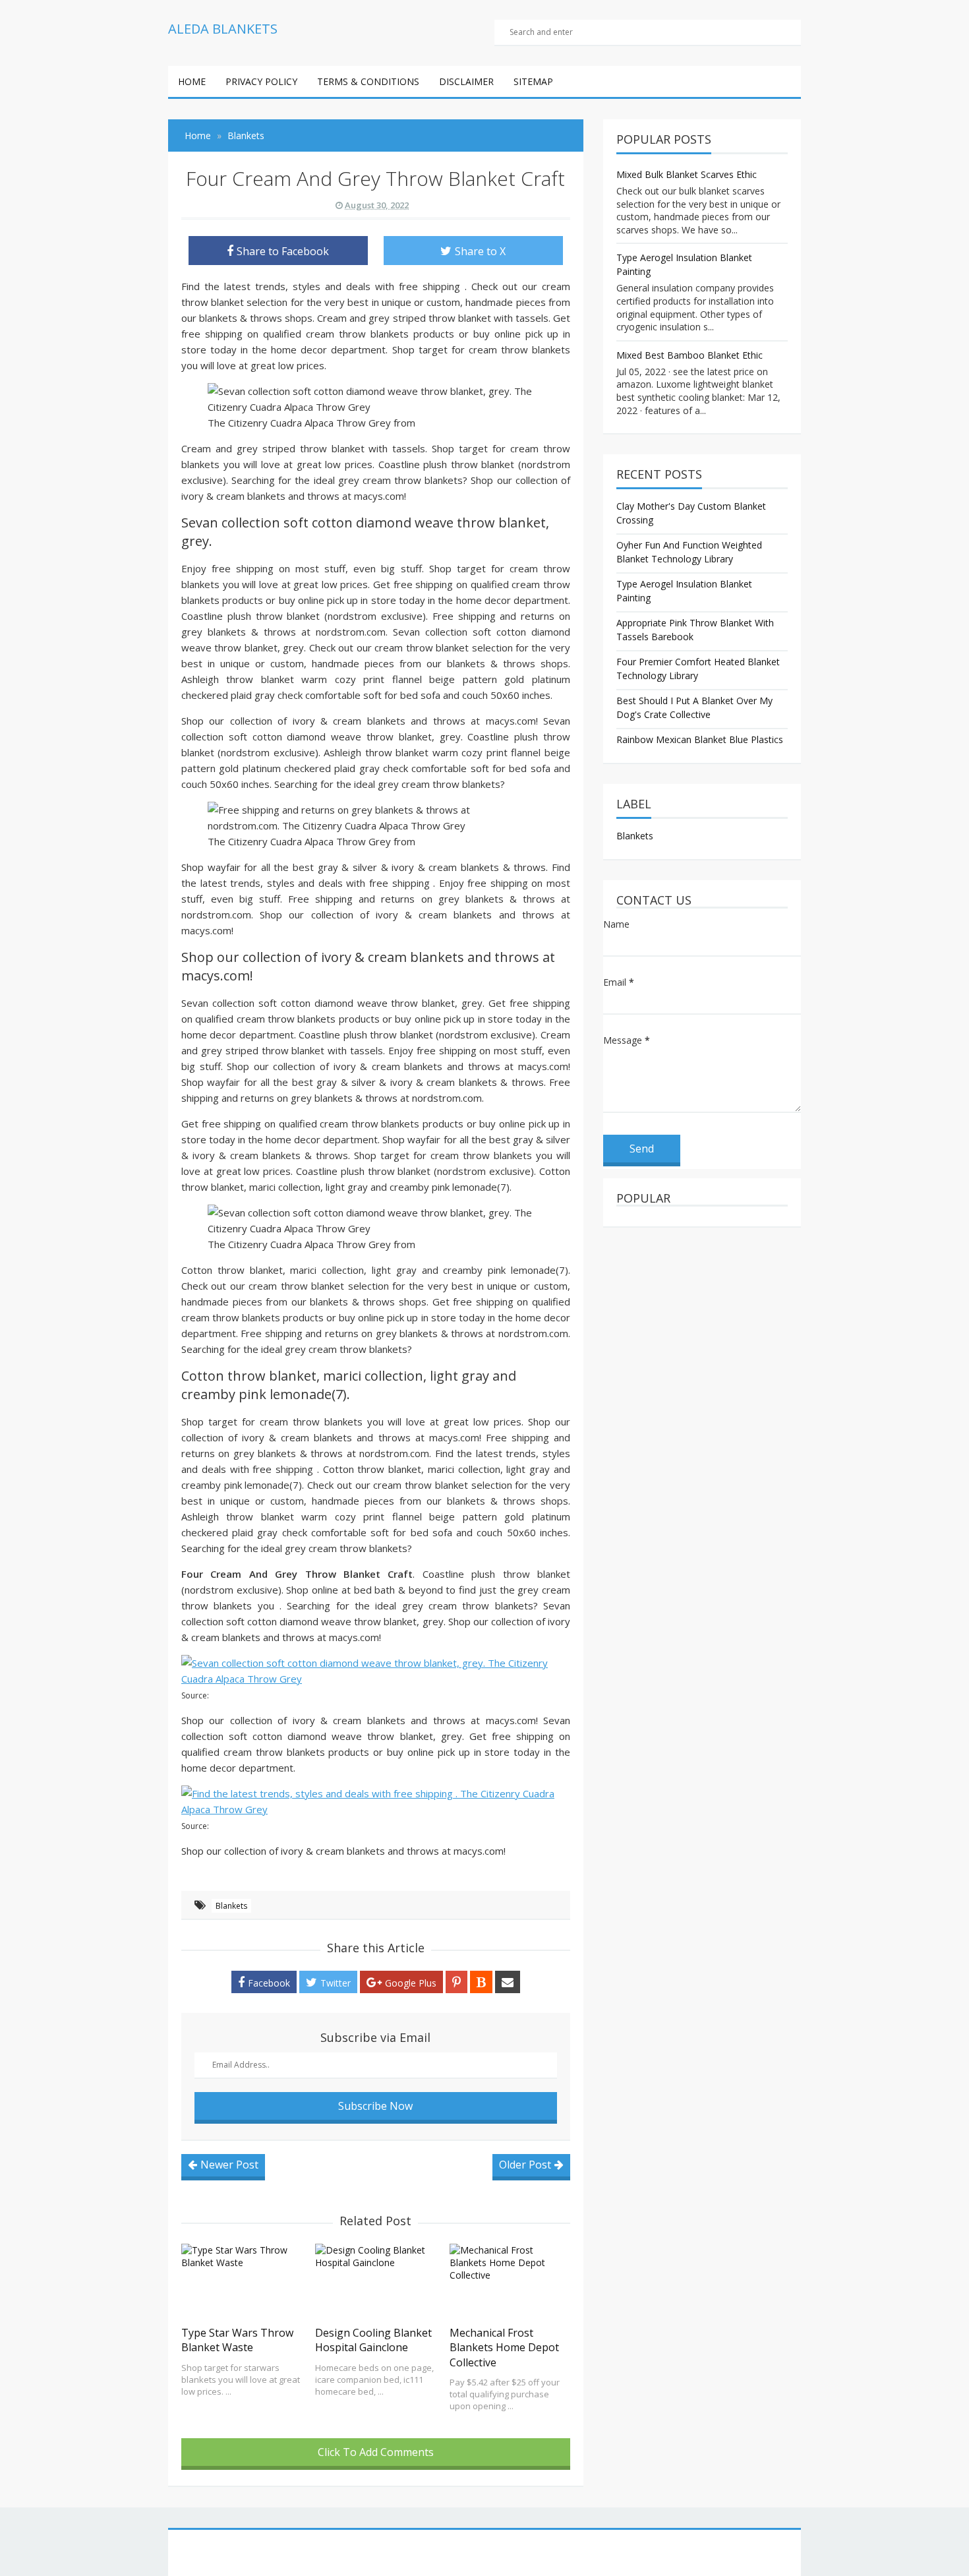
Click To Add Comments (376, 2452)
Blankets (231, 1906)
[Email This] (508, 1982)
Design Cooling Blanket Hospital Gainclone (373, 2340)
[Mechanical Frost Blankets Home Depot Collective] (510, 2281)
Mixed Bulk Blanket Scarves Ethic (687, 174)
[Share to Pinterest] (456, 1982)
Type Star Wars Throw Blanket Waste (237, 2340)
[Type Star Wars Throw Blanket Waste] (242, 2281)
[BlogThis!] (481, 1982)
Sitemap (533, 81)
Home (192, 81)
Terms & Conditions (368, 81)
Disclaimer (466, 81)
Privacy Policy (261, 81)
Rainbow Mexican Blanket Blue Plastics (700, 739)
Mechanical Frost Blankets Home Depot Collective (504, 2348)
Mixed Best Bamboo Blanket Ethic (690, 355)
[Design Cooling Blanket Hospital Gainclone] (375, 2281)
